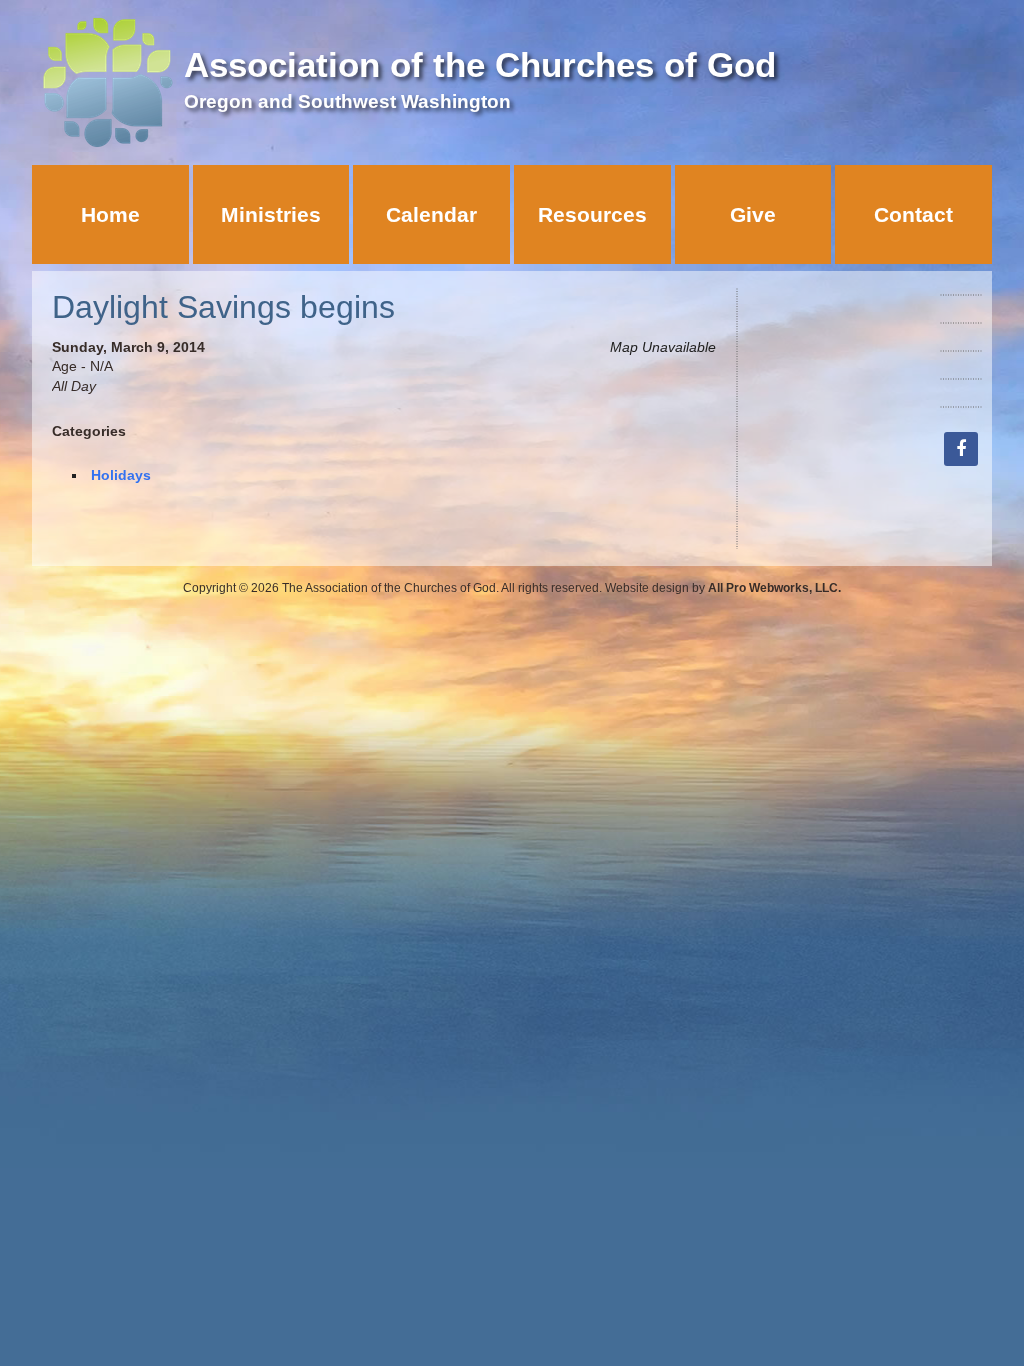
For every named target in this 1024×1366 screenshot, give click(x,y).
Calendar (431, 214)
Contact (913, 214)
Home (110, 214)
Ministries (271, 214)
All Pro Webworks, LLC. (774, 588)
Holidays (121, 475)
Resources (592, 214)
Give (753, 214)
